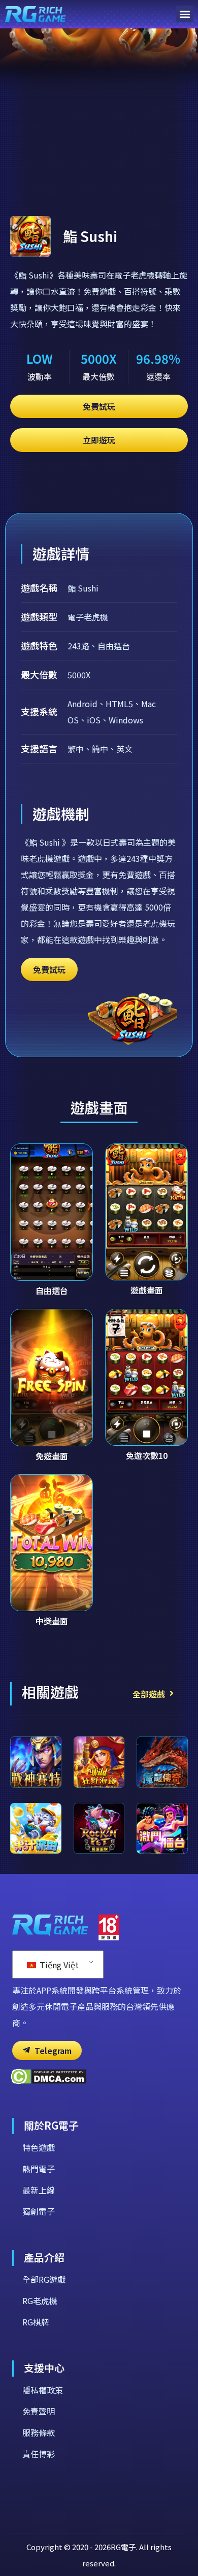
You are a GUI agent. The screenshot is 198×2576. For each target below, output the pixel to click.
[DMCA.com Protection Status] (48, 2081)
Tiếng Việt (58, 1965)
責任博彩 (39, 2454)
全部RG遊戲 (44, 2279)
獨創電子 (39, 2211)
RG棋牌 (36, 2322)
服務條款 (39, 2432)
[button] (185, 14)
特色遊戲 (39, 2147)
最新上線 (39, 2190)
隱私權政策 (43, 2390)
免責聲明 (39, 2411)
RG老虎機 (40, 2301)
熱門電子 (39, 2169)
